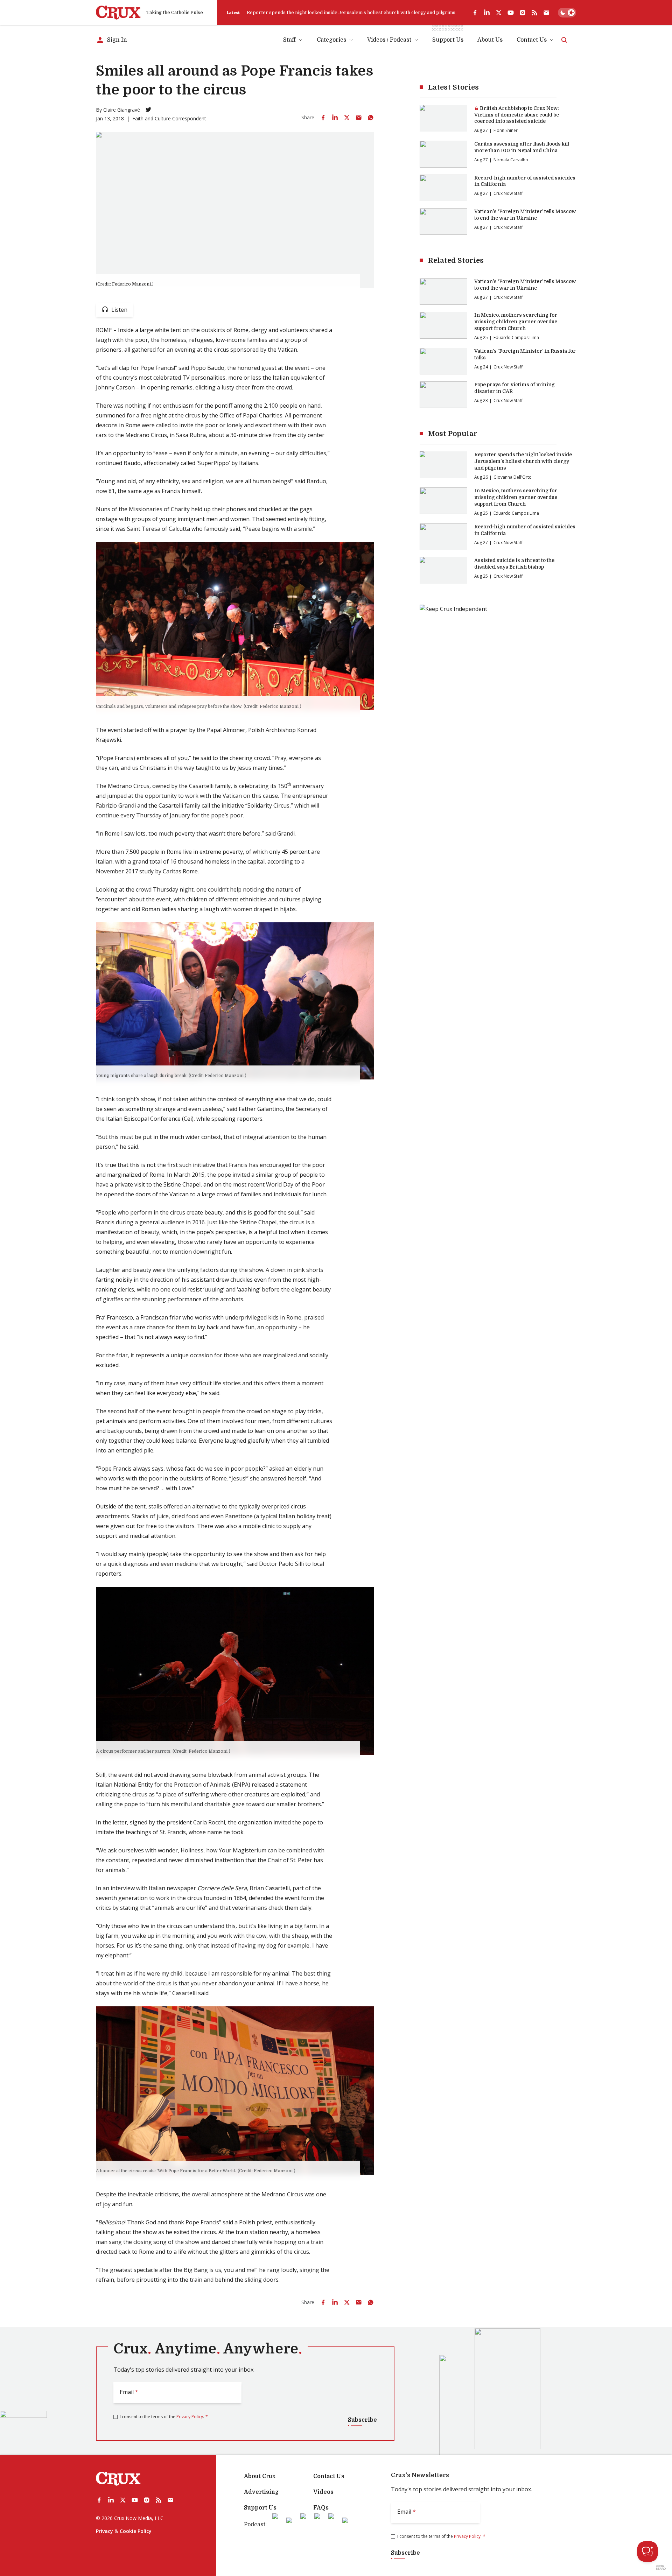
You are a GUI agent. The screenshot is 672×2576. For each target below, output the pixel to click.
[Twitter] (148, 110)
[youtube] (511, 13)
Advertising (261, 2492)
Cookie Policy (136, 2531)
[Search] (564, 40)
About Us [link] (490, 40)
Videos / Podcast (389, 40)
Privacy (104, 2531)
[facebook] (475, 13)
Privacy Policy (190, 2417)
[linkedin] (487, 13)
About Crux (260, 2476)
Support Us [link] (448, 40)
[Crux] (118, 13)
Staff (289, 40)
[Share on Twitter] (347, 118)
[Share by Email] (359, 118)
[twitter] (499, 13)
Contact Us (532, 40)
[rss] (534, 13)
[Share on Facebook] (323, 118)
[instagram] (523, 13)
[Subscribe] (546, 13)
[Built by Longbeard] (661, 2567)
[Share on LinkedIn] (335, 118)
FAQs (321, 2508)
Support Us (260, 2508)
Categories (331, 40)
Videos (323, 2492)
